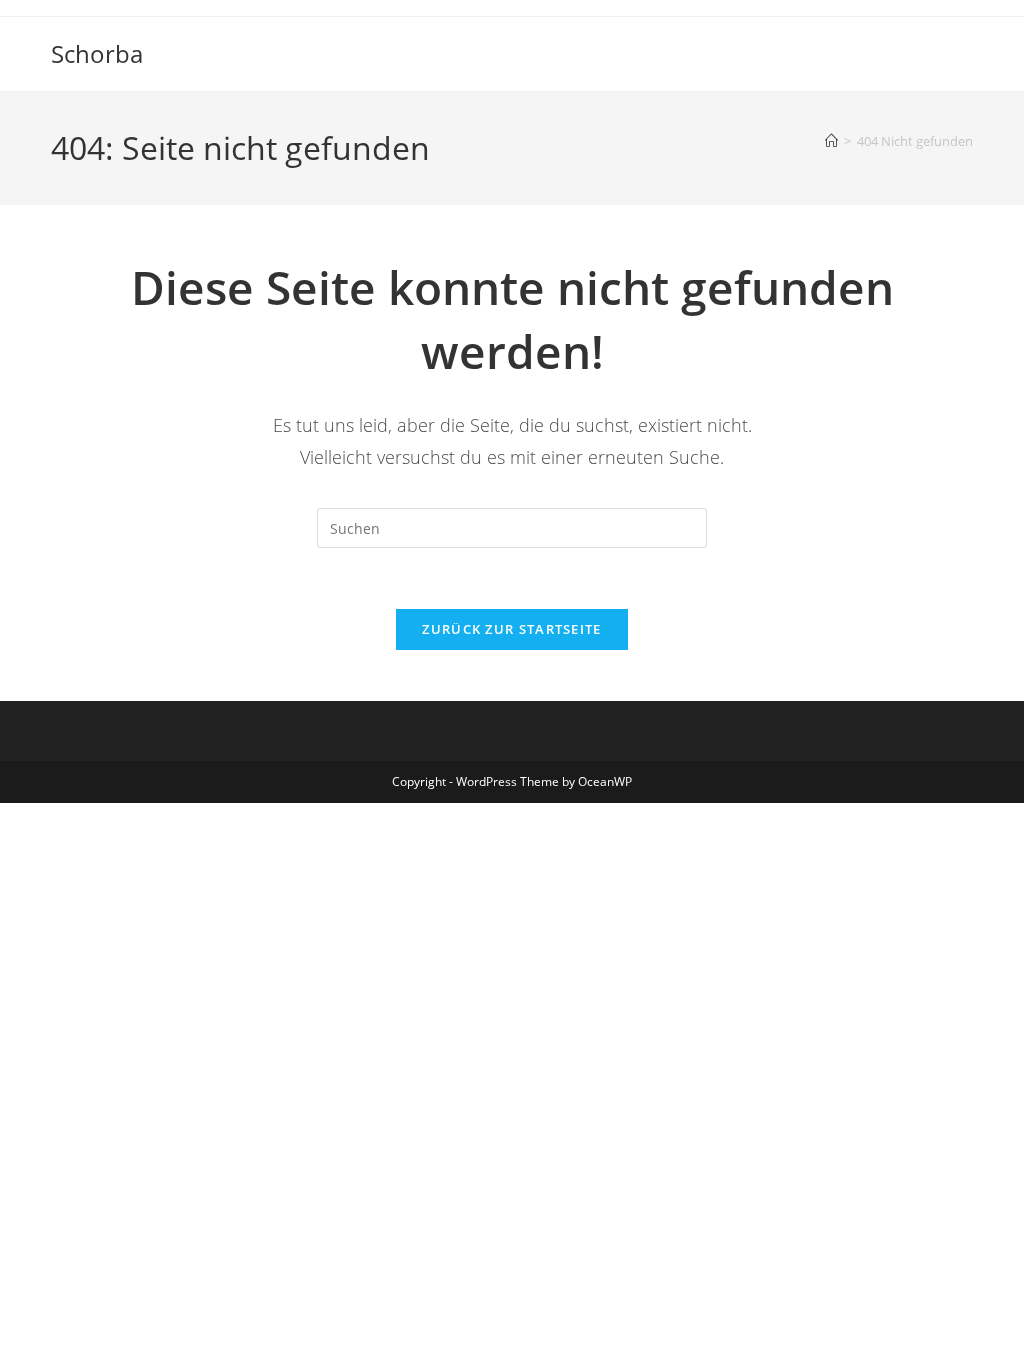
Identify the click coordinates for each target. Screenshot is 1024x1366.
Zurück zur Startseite (511, 629)
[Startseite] (831, 141)
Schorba (97, 53)
